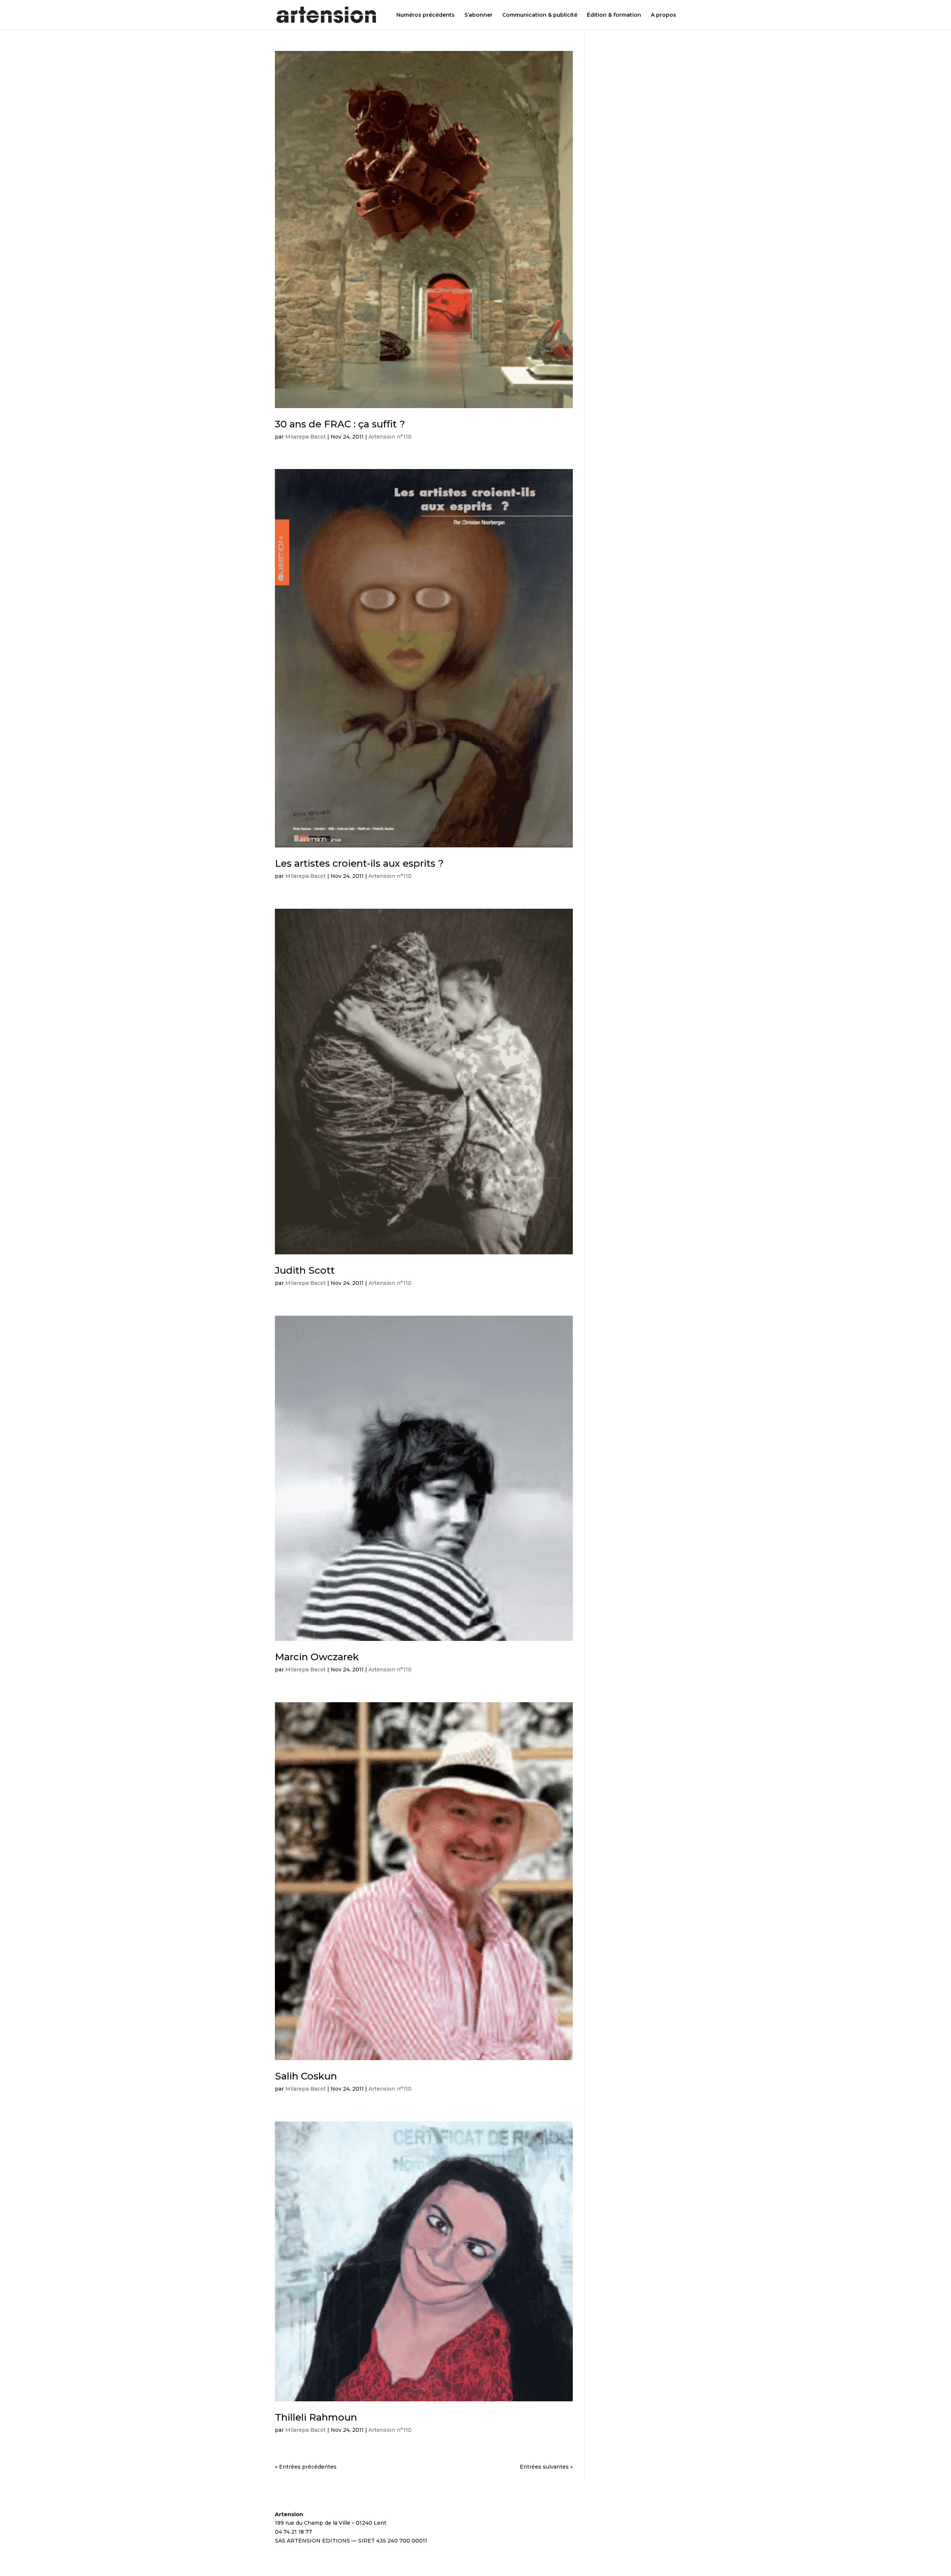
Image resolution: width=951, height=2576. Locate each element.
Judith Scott (305, 1270)
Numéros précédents (426, 15)
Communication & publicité (540, 15)
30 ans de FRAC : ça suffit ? (340, 424)
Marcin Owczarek (317, 1657)
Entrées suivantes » (546, 2467)
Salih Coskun (306, 2076)
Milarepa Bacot (306, 437)
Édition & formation (614, 15)
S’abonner (478, 15)
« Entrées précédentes (306, 2467)
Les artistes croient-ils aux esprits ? (359, 863)
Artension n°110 (390, 437)
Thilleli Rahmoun (316, 2417)
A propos (663, 15)
